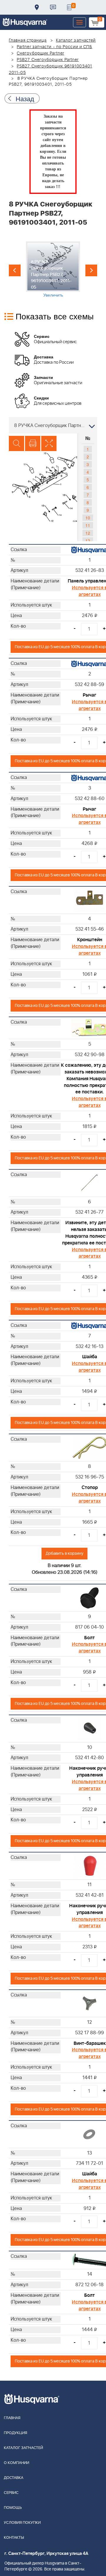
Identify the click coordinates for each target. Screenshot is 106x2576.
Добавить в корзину (64, 1553)
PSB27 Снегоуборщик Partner (48, 60)
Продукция (15, 2433)
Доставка (37, 7)
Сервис (11, 2493)
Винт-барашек (90, 2043)
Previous (15, 270)
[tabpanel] (53, 270)
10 (88, 518)
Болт (90, 1638)
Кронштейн (90, 940)
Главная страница (28, 40)
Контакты (53, 7)
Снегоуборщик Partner (40, 53)
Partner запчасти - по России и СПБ (54, 47)
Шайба (90, 1357)
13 (88, 541)
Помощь (13, 2508)
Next (91, 270)
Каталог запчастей (76, 40)
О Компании (16, 2463)
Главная (12, 2418)
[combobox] (53, 425)
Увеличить (53, 295)
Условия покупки (22, 2523)
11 (88, 525)
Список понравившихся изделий (69, 7)
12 (88, 533)
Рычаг (90, 695)
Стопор (90, 1488)
